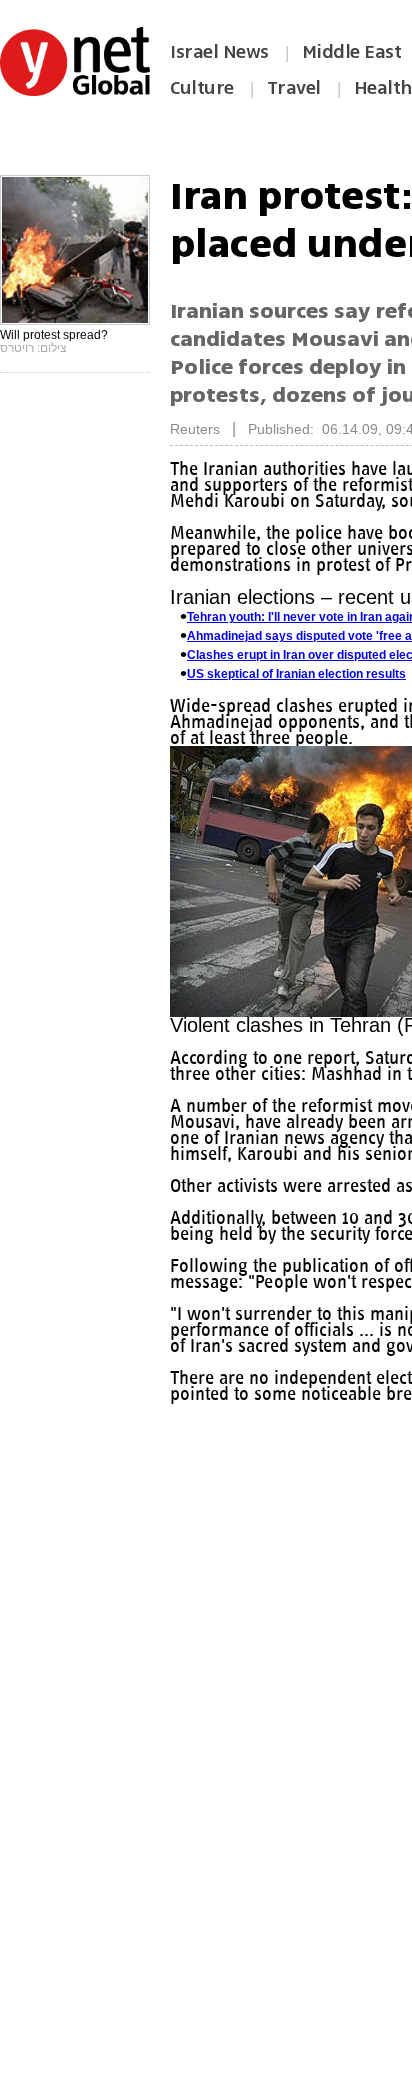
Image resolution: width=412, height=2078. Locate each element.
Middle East (352, 52)
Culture (202, 88)
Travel (294, 88)
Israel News (219, 52)
